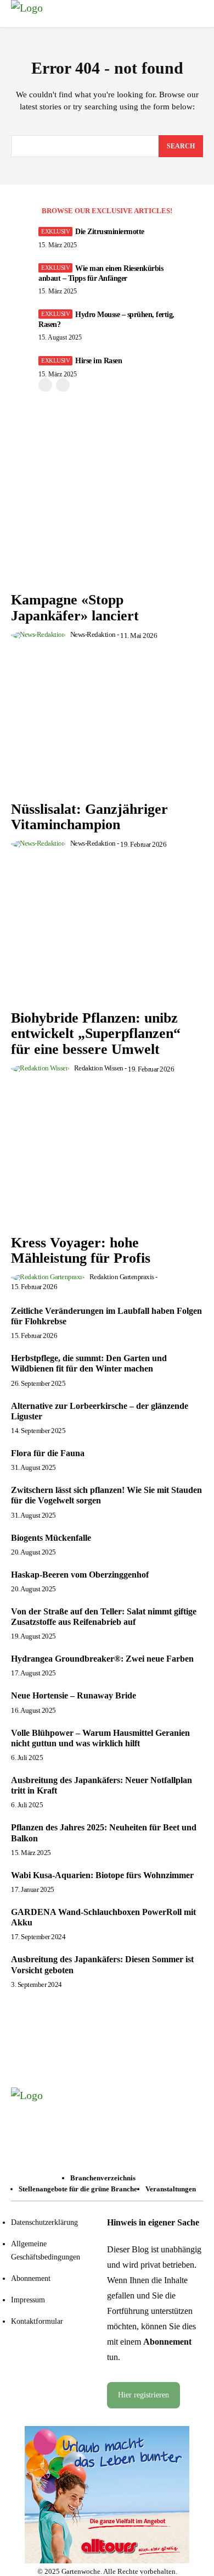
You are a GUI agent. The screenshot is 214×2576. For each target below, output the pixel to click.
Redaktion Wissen (99, 1068)
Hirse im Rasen (98, 361)
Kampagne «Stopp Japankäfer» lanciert (75, 608)
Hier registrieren (143, 2395)
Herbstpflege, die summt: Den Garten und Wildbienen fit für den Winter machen (89, 1363)
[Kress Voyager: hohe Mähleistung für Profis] (107, 1157)
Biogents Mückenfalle (51, 1538)
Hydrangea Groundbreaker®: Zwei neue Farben (102, 1659)
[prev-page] (45, 385)
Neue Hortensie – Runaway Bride (74, 1695)
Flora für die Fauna (48, 1453)
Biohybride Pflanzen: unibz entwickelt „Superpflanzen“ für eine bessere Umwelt (96, 1034)
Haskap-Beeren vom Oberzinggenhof (80, 1575)
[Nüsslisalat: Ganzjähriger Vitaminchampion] (107, 723)
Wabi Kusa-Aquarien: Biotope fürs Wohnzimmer (102, 1875)
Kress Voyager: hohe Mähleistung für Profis (81, 1251)
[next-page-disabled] (63, 385)
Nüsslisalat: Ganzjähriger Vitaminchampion (89, 817)
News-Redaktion (93, 634)
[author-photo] (40, 634)
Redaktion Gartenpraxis (122, 1277)
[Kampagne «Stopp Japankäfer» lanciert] (107, 514)
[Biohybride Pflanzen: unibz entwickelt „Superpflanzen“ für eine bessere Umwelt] (107, 932)
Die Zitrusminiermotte (110, 232)
